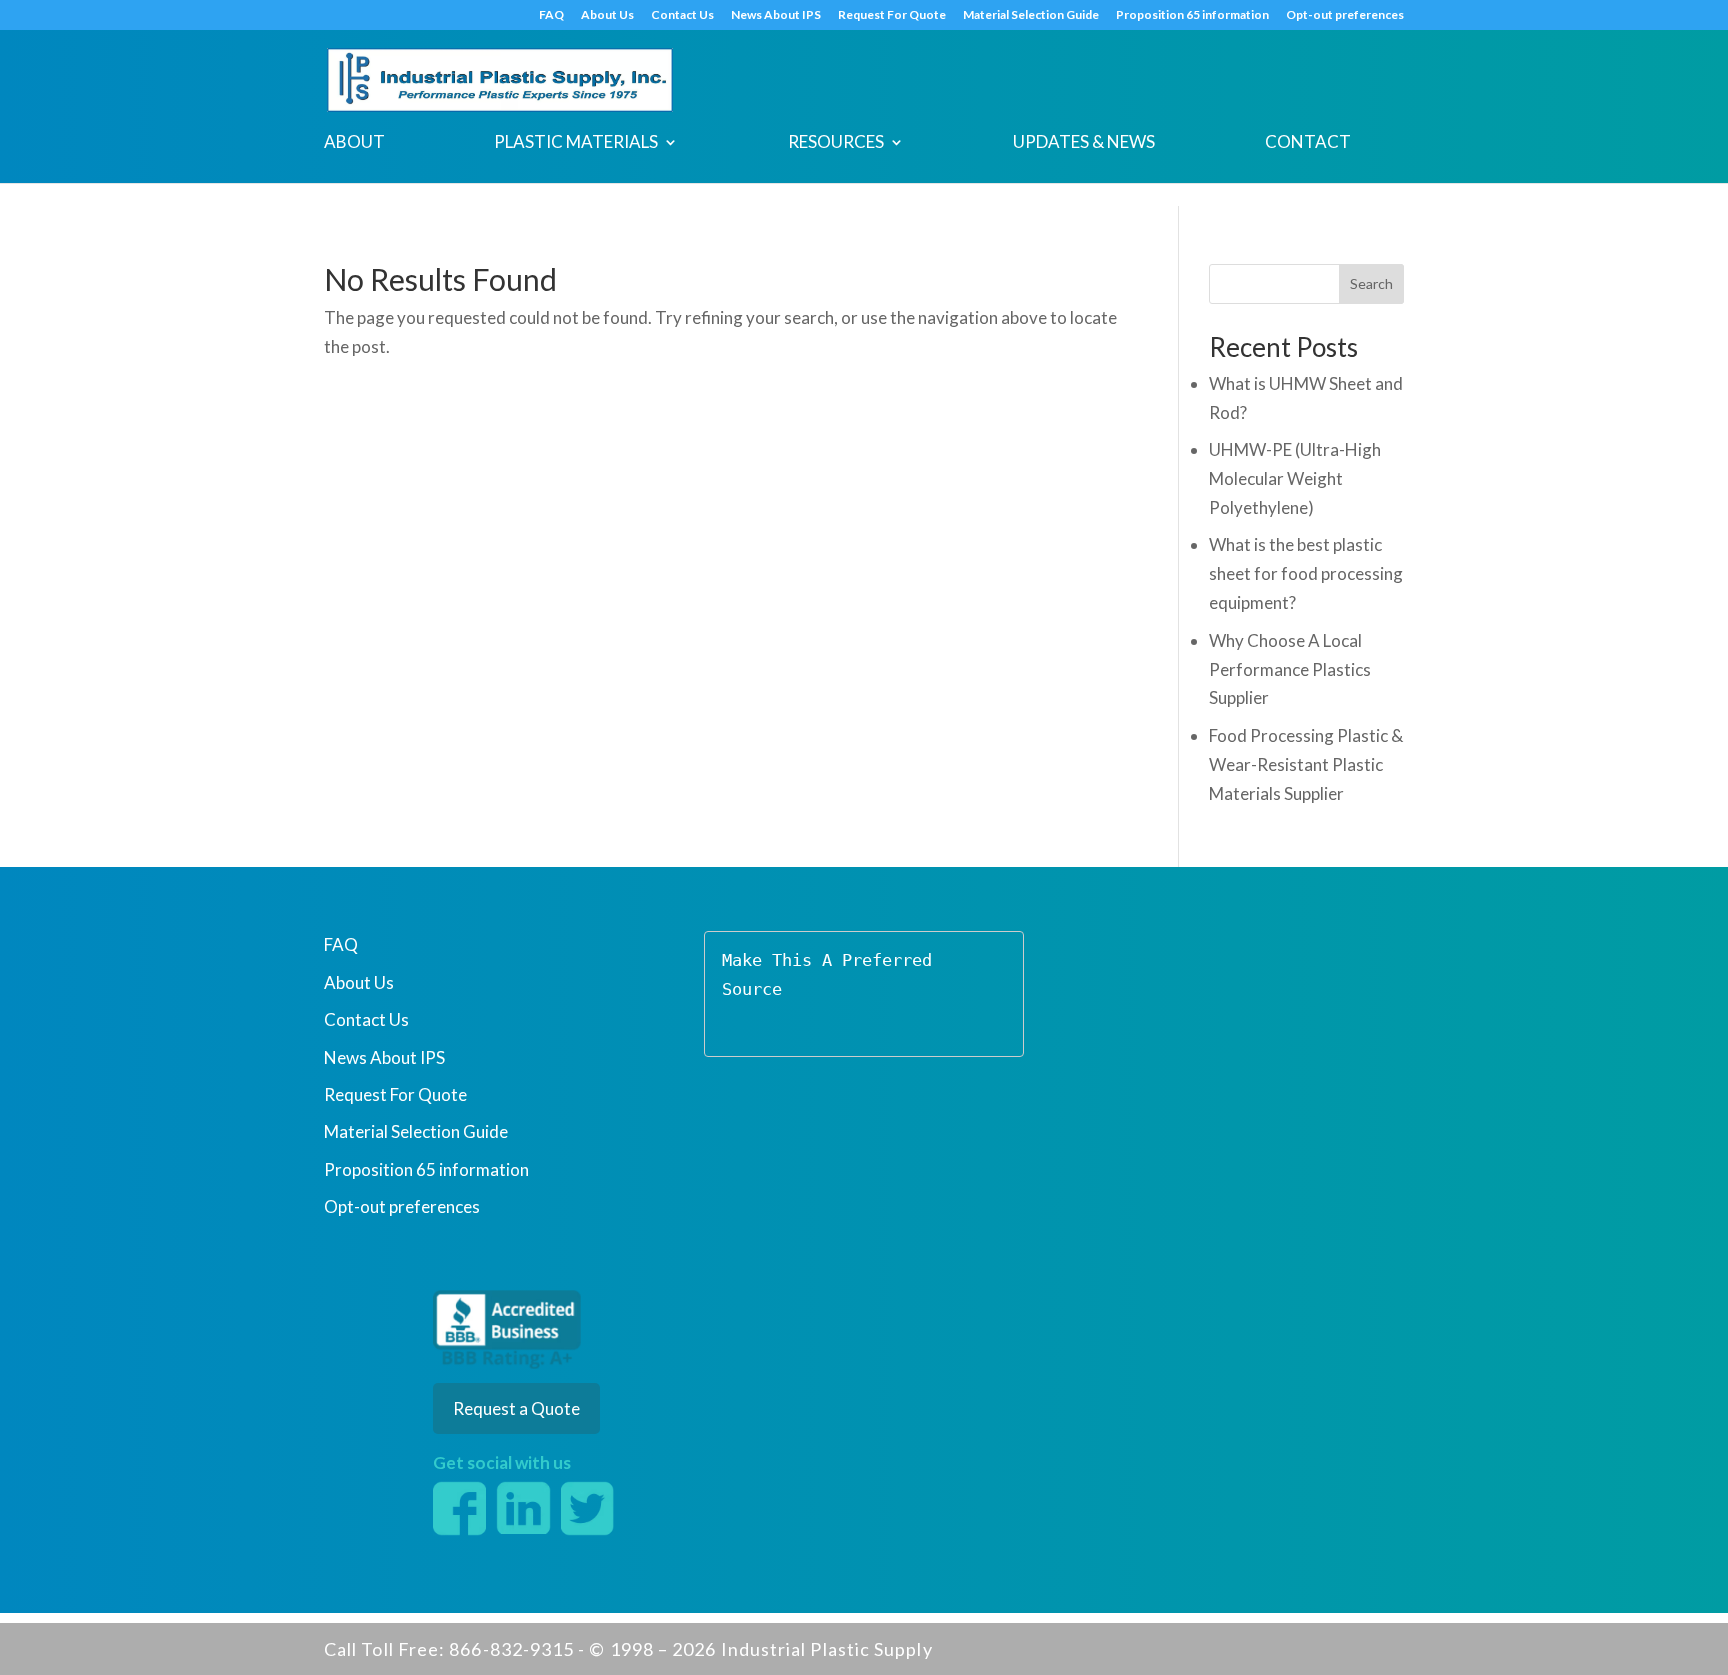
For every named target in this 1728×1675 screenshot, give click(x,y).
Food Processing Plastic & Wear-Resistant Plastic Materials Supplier (1306, 764)
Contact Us (682, 15)
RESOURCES (836, 143)
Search (1371, 283)
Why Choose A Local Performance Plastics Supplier (1290, 669)
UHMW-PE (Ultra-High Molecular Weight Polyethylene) (1295, 478)
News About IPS (776, 15)
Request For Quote (892, 15)
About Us (607, 15)
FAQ (551, 15)
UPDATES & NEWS (1084, 143)
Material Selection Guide (1031, 15)
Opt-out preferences (1345, 15)
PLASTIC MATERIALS (576, 143)
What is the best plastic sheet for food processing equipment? (1306, 573)
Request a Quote (516, 1408)
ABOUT (354, 143)
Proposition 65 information (1192, 15)
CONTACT (1308, 143)
